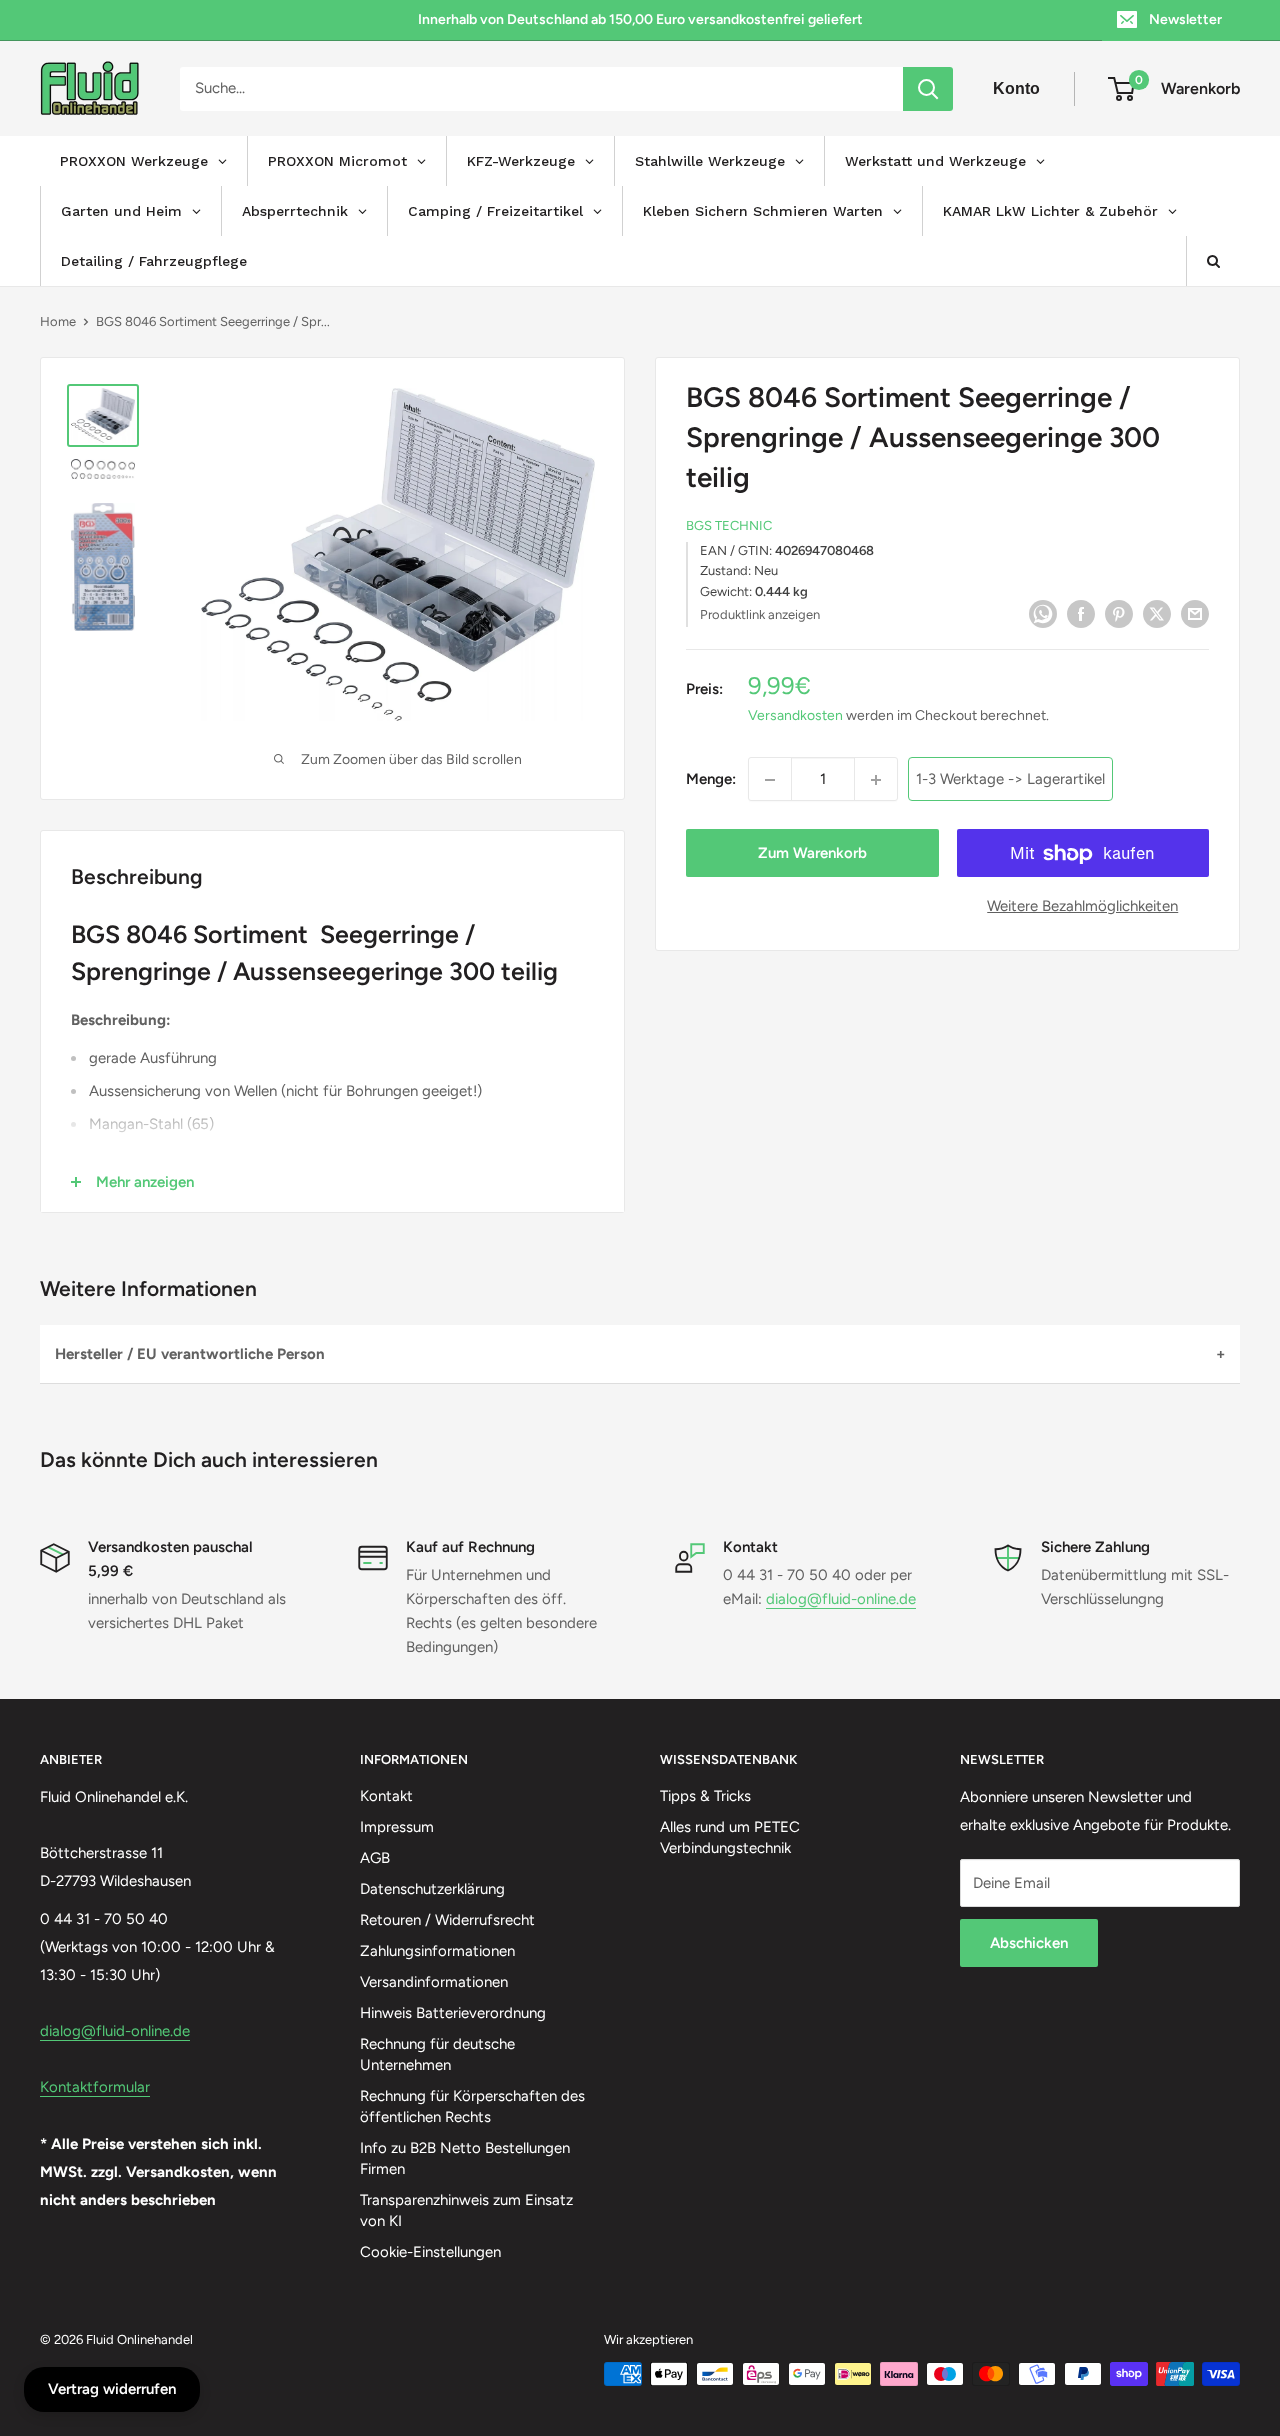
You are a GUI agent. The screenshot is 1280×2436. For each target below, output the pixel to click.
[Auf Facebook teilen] (1081, 612)
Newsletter (1185, 19)
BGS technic (729, 526)
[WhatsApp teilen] (1043, 612)
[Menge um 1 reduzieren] (770, 780)
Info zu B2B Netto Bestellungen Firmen (465, 2158)
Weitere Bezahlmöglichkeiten (1082, 907)
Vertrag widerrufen (112, 2389)
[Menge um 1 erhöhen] (876, 780)
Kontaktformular (95, 2087)
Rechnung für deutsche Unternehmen (437, 2054)
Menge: (711, 780)
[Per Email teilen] (1195, 612)
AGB (375, 1858)
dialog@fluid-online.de (841, 1599)
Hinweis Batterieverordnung (453, 2013)
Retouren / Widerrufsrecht (447, 1920)
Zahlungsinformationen (437, 1951)
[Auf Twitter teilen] (1157, 612)
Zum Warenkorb (812, 854)
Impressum (397, 1827)
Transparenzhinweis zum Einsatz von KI (466, 2210)
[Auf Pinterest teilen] (1119, 612)
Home (58, 321)
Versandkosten (795, 716)
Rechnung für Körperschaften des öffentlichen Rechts (472, 2106)
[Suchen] (928, 89)
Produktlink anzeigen (760, 614)
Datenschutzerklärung (432, 1889)
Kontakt (386, 1796)
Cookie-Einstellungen (430, 2252)
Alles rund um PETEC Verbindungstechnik (730, 1837)
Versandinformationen (434, 1982)
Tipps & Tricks (705, 1796)
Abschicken (1029, 1943)
